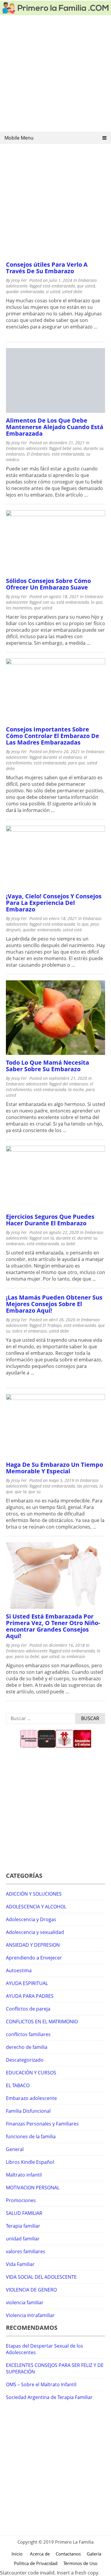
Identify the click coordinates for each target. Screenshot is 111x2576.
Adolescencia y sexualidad (35, 1932)
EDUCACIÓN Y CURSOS (31, 2073)
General (15, 2149)
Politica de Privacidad (36, 2563)
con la (48, 1238)
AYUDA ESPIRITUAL (27, 1983)
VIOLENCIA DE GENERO (31, 2290)
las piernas (87, 1486)
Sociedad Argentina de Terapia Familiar (49, 2397)
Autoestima (19, 1970)
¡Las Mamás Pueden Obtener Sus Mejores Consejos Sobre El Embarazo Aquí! (54, 1304)
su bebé (68, 1244)
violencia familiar (25, 2302)
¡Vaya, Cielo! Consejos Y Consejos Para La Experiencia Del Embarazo (54, 903)
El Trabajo (52, 1325)
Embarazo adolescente (27, 448)
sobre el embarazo (29, 1331)
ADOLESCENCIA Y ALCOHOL (36, 1907)
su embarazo (73, 1656)
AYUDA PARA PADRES (30, 1996)
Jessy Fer (19, 280)
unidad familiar (23, 2239)
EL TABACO (18, 2085)
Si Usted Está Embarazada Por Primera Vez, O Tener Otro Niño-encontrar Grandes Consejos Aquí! (53, 1626)
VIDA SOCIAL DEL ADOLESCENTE (41, 2277)
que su (34, 1492)
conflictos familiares (28, 2034)
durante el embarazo (62, 757)
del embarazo (75, 1084)
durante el (66, 1238)
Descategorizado (25, 2060)
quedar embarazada (25, 291)
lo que (97, 602)
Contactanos (68, 2554)
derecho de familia (27, 2047)
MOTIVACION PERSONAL (33, 2188)
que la (21, 1492)
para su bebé (27, 1656)
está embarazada (59, 286)
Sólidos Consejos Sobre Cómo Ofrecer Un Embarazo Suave (48, 584)
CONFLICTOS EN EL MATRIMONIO (42, 2022)
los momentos (19, 608)
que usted (86, 286)
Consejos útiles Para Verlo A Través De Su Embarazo (47, 268)
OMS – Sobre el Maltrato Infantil (41, 2384)
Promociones (21, 2200)
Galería (94, 2554)
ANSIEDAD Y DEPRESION (33, 1945)
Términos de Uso (80, 2563)
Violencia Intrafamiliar (30, 2315)
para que (77, 763)
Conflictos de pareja (28, 2009)
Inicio (17, 2554)
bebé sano (72, 448)
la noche (76, 1089)
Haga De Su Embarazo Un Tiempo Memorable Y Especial (54, 1468)
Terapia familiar (23, 2226)
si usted (53, 291)
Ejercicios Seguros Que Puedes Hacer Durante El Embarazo (50, 1220)
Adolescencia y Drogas (31, 1919)
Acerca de (40, 2554)
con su (49, 602)
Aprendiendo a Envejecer (34, 1958)
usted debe (72, 291)
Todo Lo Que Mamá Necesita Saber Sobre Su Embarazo (48, 1066)
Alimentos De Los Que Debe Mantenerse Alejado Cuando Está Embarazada (55, 427)
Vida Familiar (20, 2264)
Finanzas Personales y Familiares (42, 2124)
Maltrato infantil (24, 2175)
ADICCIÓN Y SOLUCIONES (34, 1894)
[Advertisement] (55, 75)
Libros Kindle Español (30, 2162)
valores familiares (26, 2251)
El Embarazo (38, 454)
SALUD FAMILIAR (24, 2213)
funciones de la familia (31, 2136)
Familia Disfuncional (28, 2111)
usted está (72, 930)
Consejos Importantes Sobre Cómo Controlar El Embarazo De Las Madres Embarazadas (53, 736)
